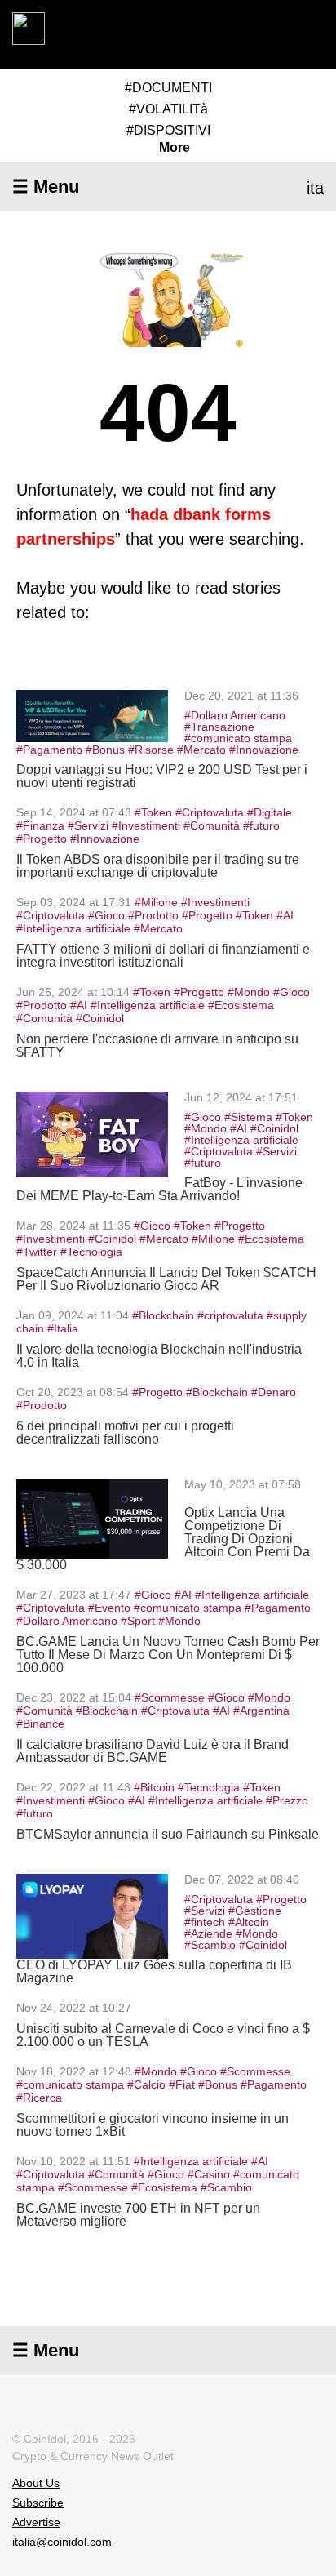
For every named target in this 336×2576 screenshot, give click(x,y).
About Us (36, 2483)
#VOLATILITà (168, 109)
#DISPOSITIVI (168, 130)
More (175, 148)
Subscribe (38, 2503)
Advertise (36, 2522)
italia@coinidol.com (62, 2542)
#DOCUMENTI (168, 88)
